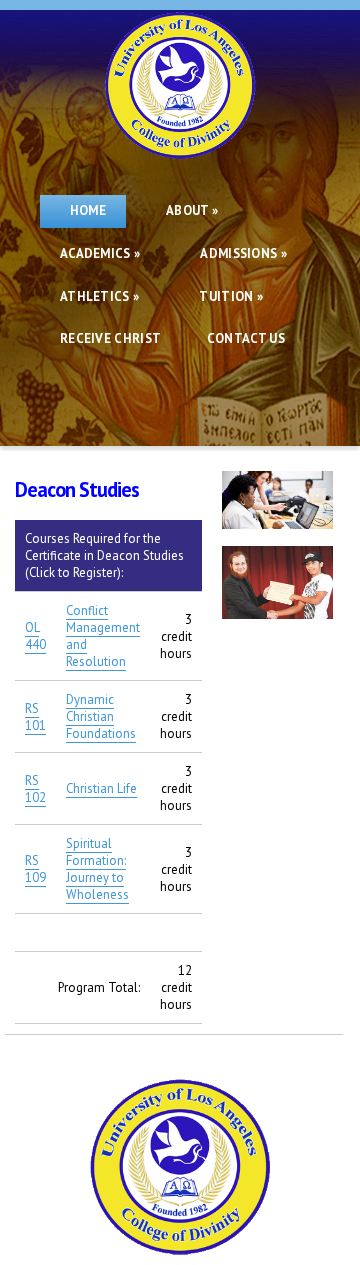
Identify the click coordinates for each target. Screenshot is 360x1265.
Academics (100, 253)
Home (83, 210)
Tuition (231, 296)
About (192, 210)
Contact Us (246, 338)
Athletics (99, 296)
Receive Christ (113, 338)
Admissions (243, 253)
